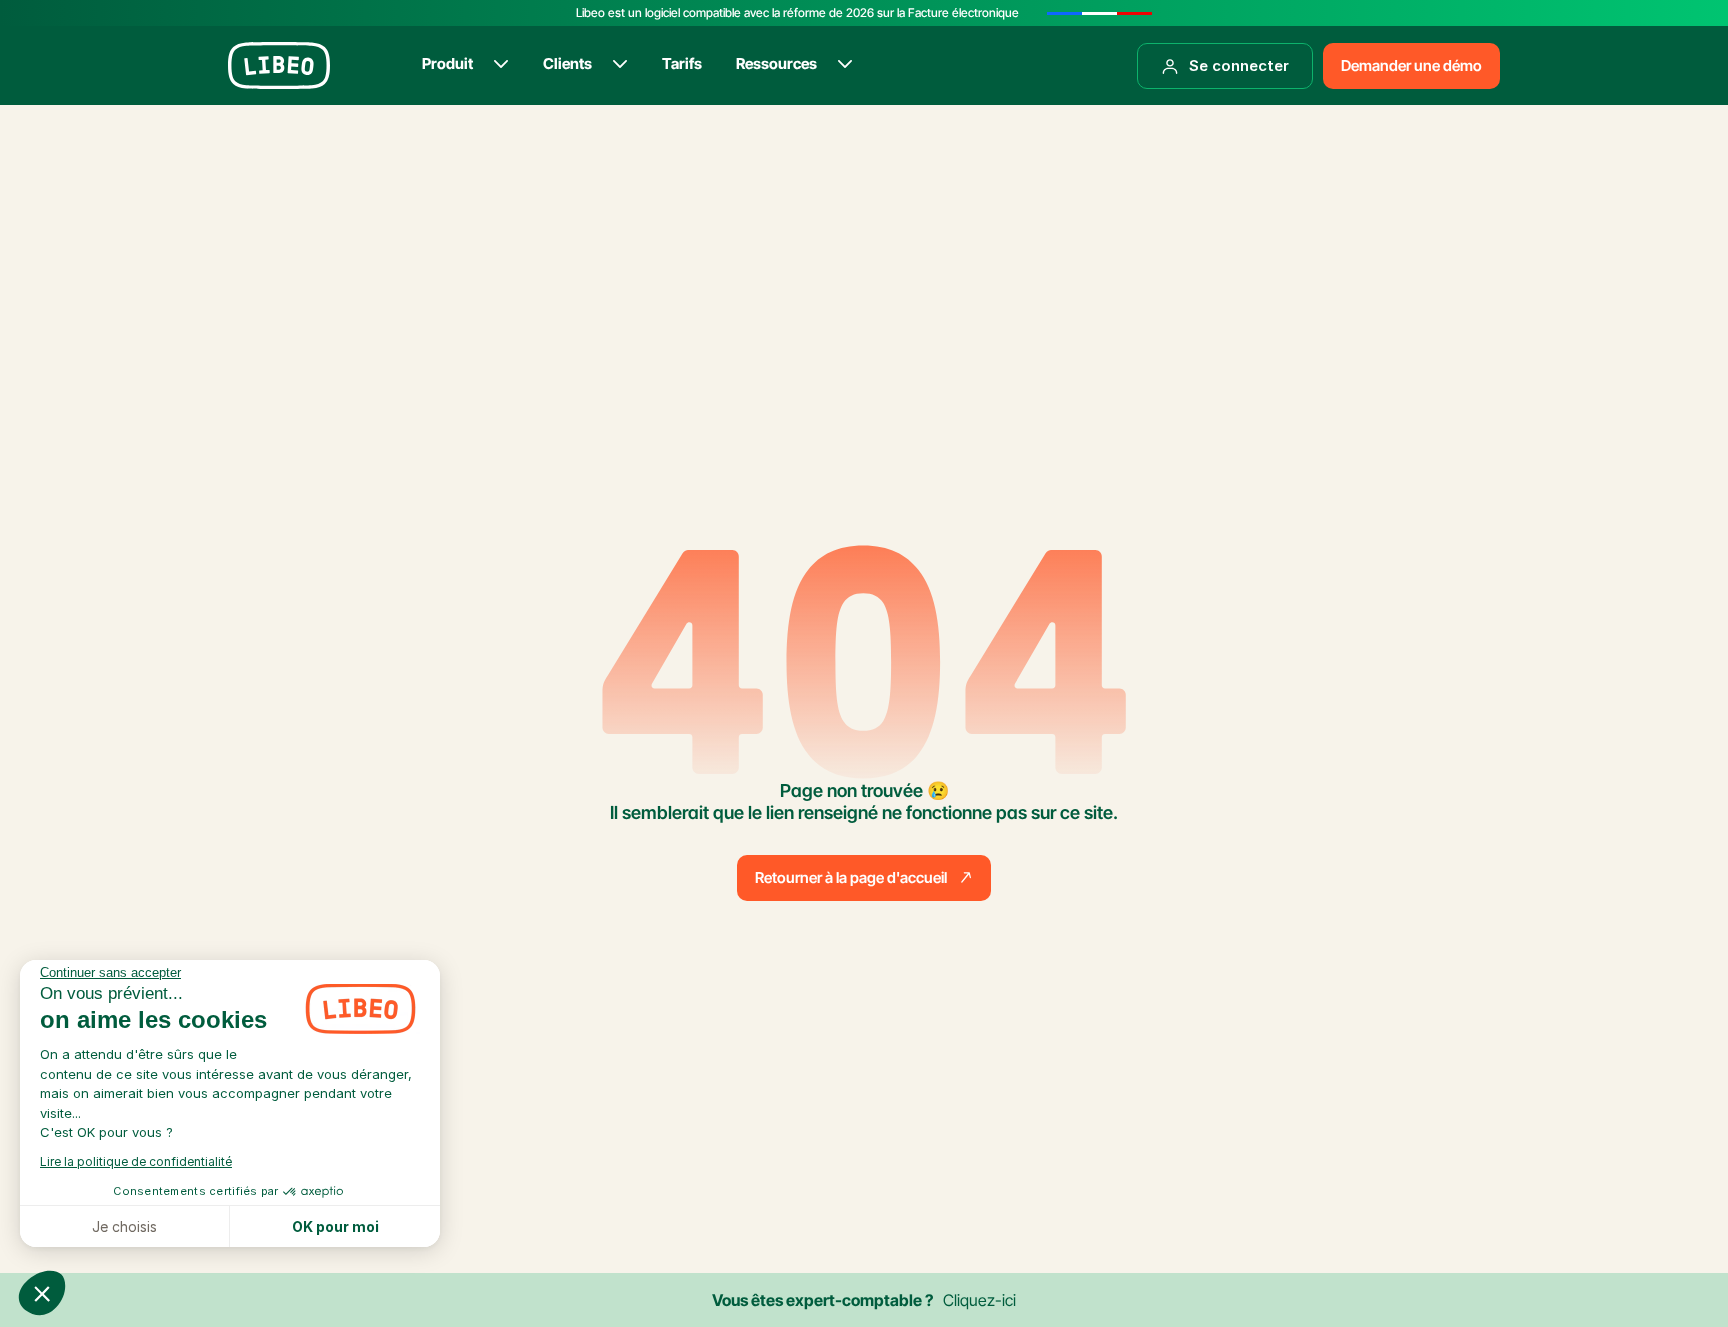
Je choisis (124, 1226)
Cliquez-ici (979, 1300)
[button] (42, 1293)
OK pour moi (335, 1226)
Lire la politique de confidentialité (136, 1161)
